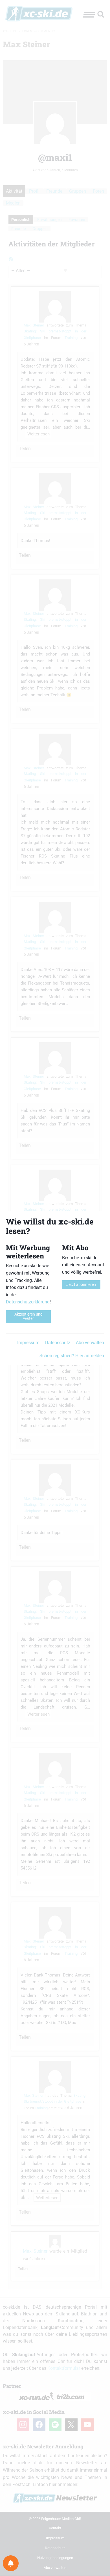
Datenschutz (58, 1343)
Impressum (28, 1343)
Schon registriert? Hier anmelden (72, 1356)
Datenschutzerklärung (28, 1302)
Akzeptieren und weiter (28, 1316)
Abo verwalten (90, 1343)
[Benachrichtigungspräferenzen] (11, 2563)
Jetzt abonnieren (81, 1285)
